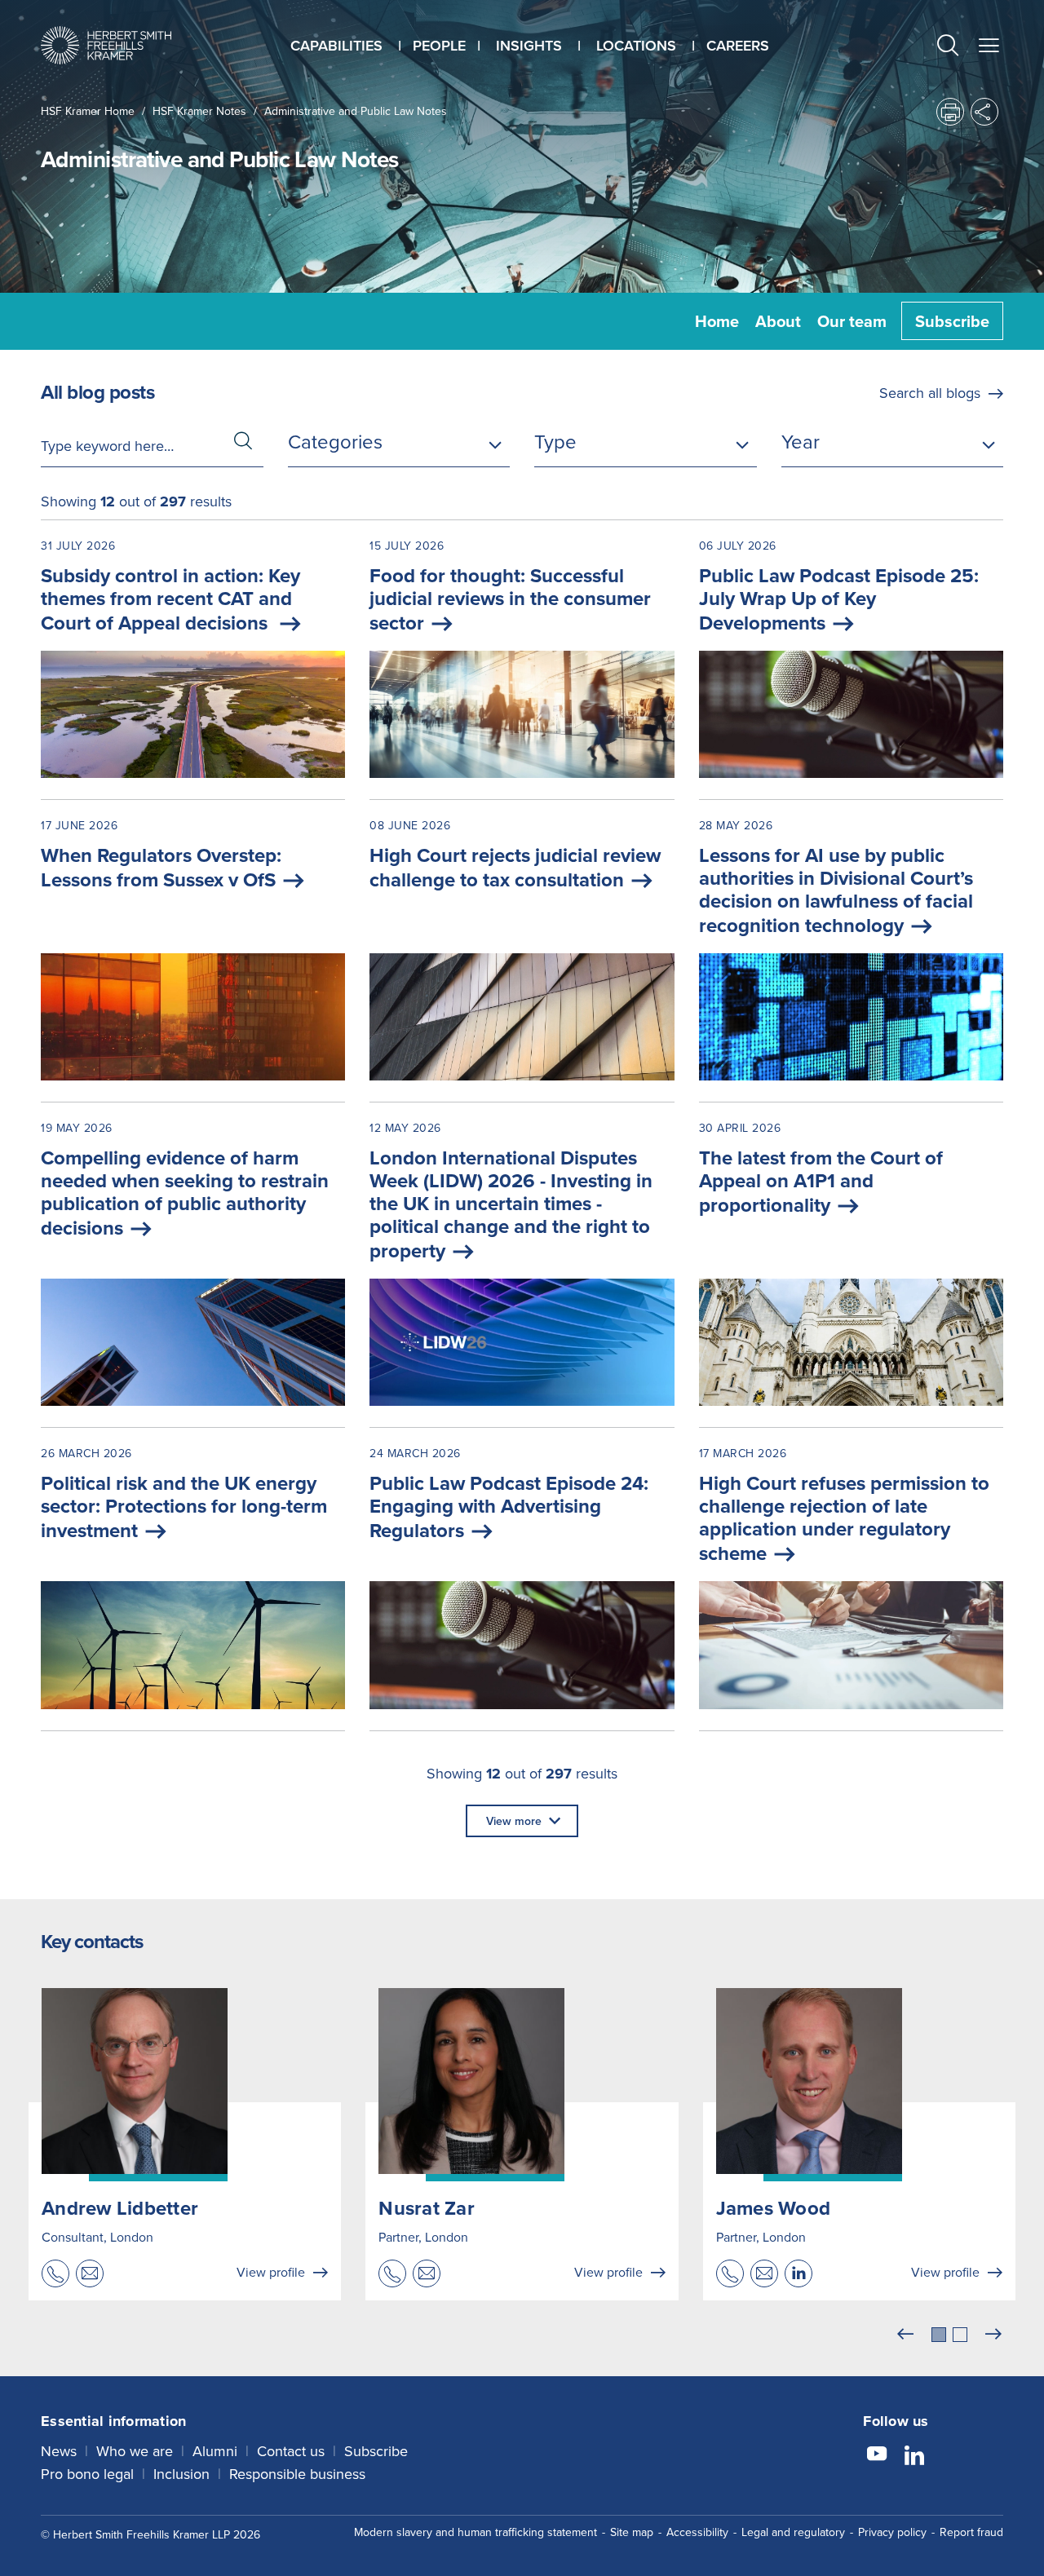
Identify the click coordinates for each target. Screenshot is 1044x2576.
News (59, 2451)
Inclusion (181, 2474)
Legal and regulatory (793, 2532)
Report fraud (971, 2532)
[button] (948, 47)
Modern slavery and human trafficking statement (476, 2532)
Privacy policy (892, 2532)
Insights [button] (529, 45)
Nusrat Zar (427, 2208)
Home (717, 321)
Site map (632, 2532)
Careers (738, 45)
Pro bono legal (87, 2474)
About (778, 321)
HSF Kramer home (88, 111)
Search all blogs (930, 393)
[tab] (939, 2335)
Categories (335, 441)
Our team (852, 321)
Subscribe (952, 321)
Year (801, 441)
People (439, 45)
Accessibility (697, 2532)
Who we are (135, 2451)
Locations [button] (636, 45)
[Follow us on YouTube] (877, 2456)
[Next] (993, 2335)
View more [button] (514, 1821)
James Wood (774, 2208)
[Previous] (905, 2335)
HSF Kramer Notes (199, 111)
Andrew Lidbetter (120, 2208)
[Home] (106, 45)
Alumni (215, 2451)
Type (555, 441)
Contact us (291, 2451)
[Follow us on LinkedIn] (914, 2456)
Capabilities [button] (336, 45)
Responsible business (297, 2474)
